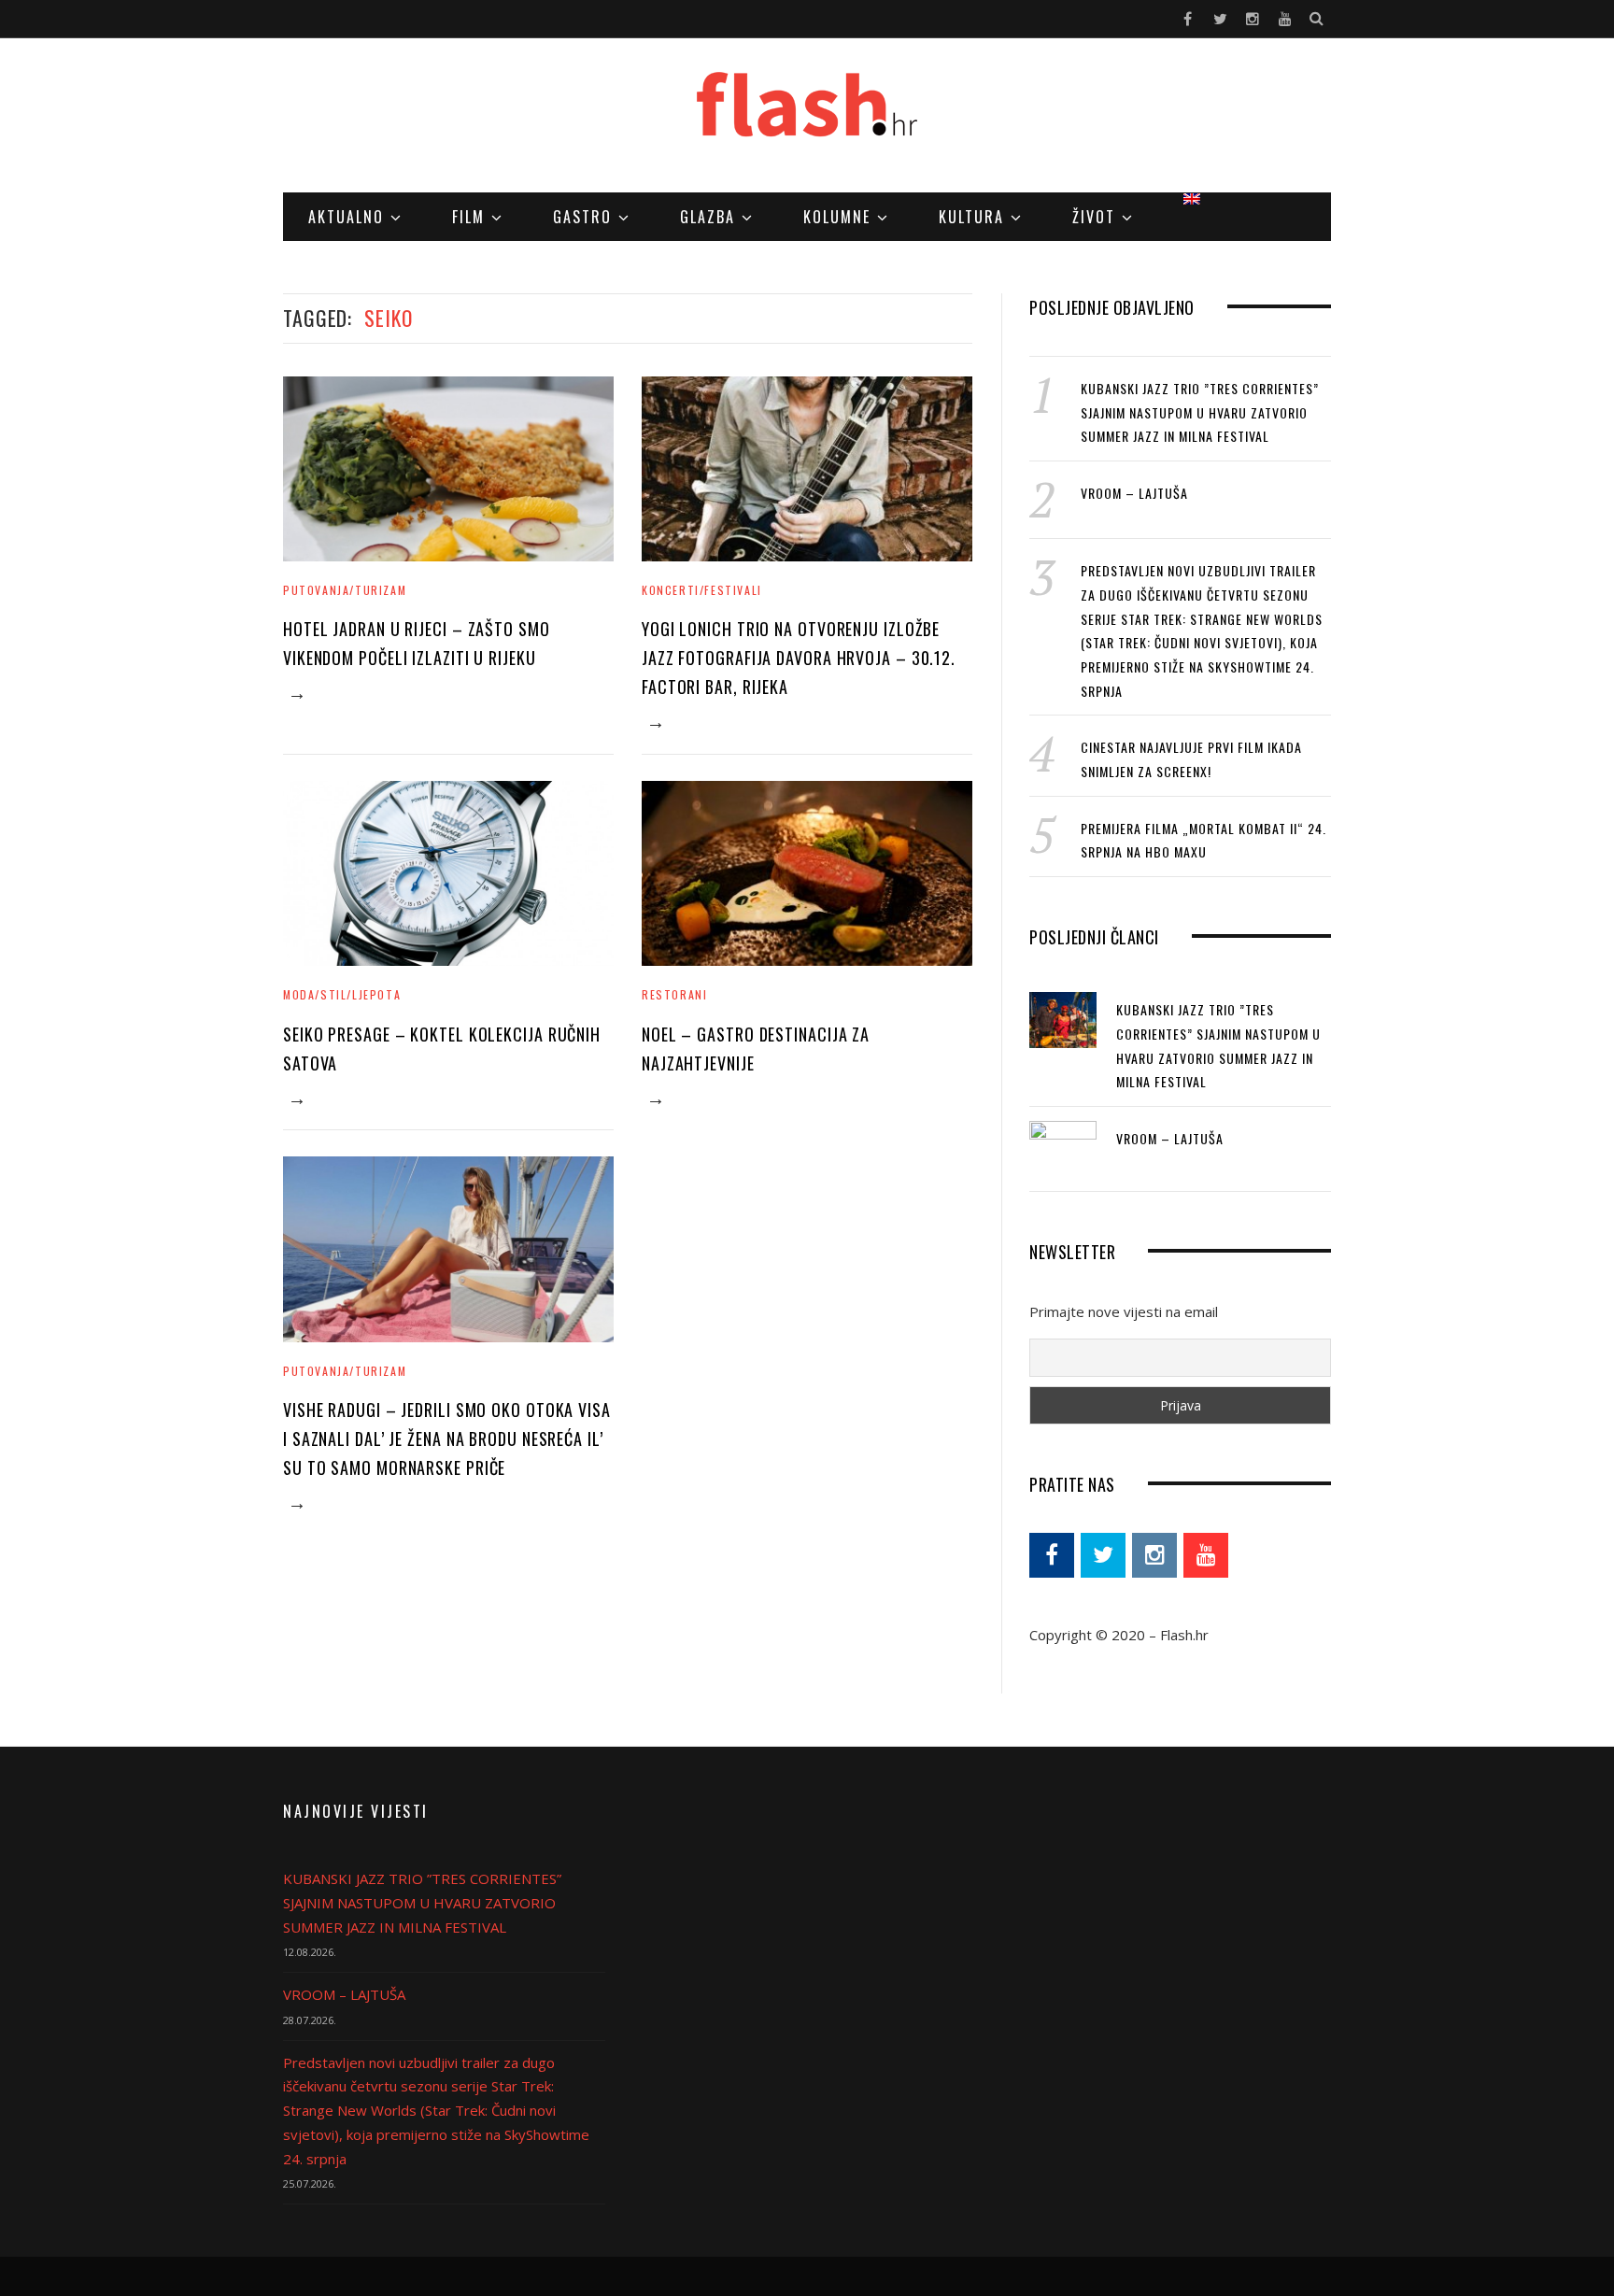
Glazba (708, 217)
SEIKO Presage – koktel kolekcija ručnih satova (442, 1049)
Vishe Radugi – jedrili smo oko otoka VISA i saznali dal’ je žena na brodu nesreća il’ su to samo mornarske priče (447, 1439)
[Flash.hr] (807, 117)
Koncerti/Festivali (702, 590)
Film (468, 217)
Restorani (674, 994)
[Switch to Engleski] (1192, 199)
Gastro (582, 217)
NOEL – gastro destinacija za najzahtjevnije (756, 1049)
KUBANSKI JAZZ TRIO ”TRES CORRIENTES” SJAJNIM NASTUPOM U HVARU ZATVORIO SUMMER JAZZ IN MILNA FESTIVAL (1200, 412)
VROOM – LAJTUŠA (1134, 493)
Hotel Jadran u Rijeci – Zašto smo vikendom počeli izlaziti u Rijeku (417, 643)
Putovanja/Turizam (345, 590)
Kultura (971, 217)
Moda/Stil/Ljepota (342, 994)
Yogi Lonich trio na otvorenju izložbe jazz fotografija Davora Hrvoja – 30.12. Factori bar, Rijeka (799, 658)
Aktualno (346, 217)
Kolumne (837, 217)
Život (1094, 217)
